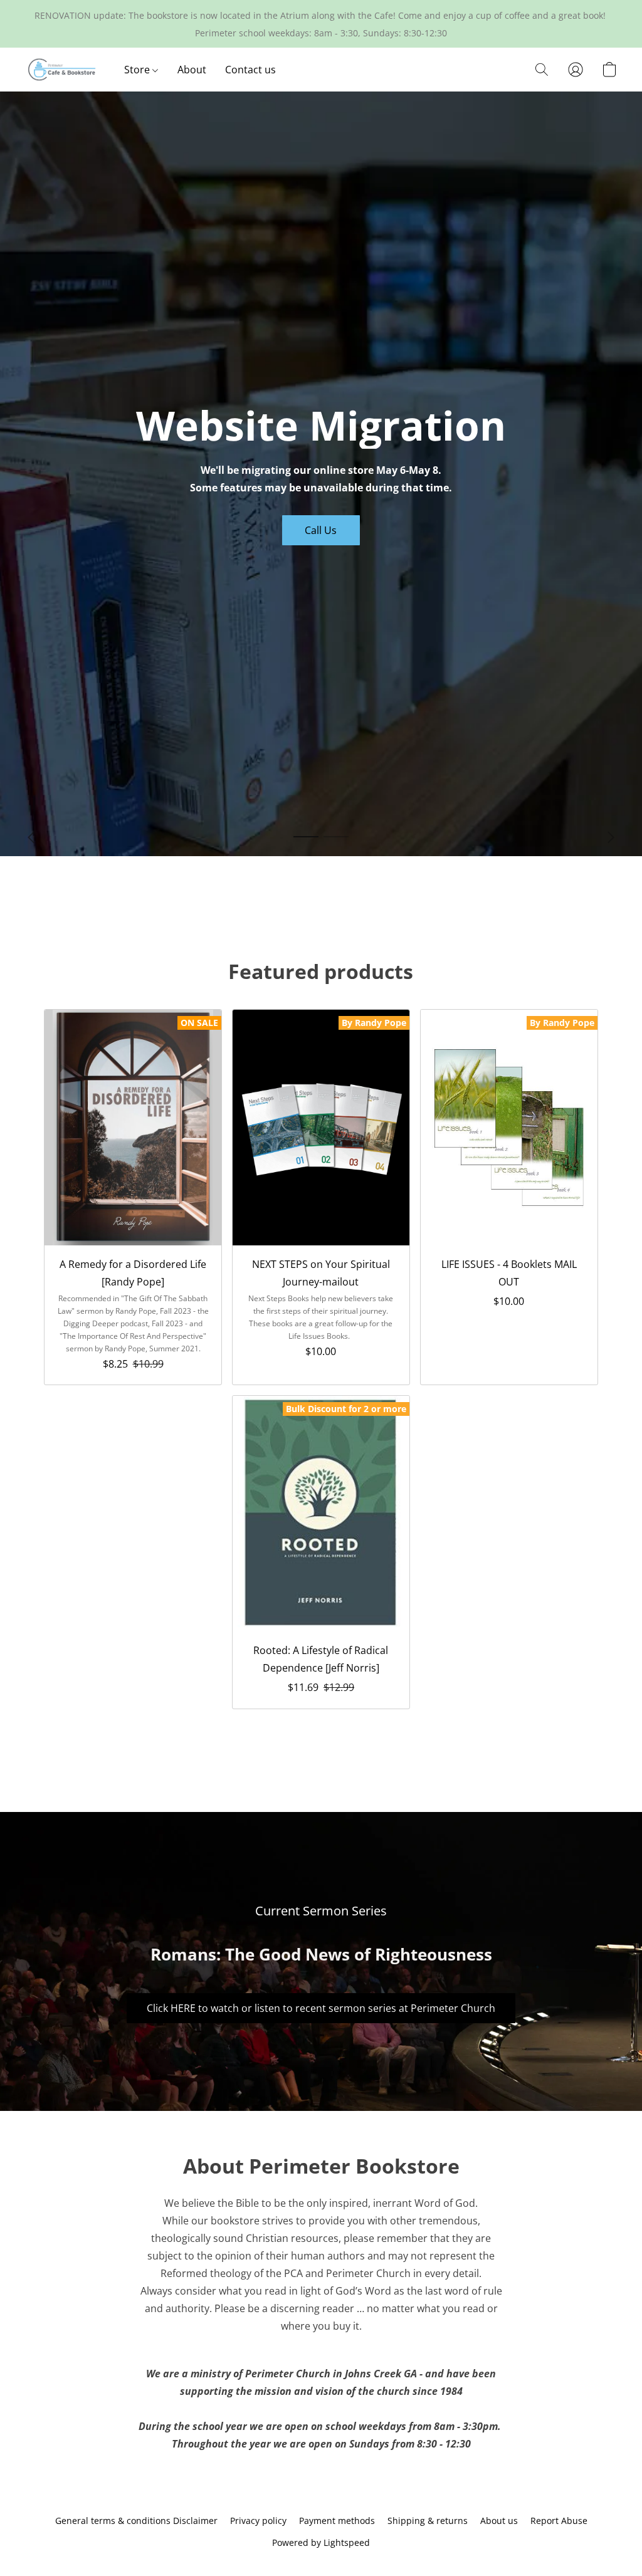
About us (499, 2521)
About (192, 70)
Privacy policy (258, 2521)
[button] (62, 70)
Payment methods (337, 2521)
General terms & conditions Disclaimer (136, 2521)
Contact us (250, 70)
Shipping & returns (428, 2521)
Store (138, 70)
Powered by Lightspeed (321, 2542)
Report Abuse (559, 2521)
